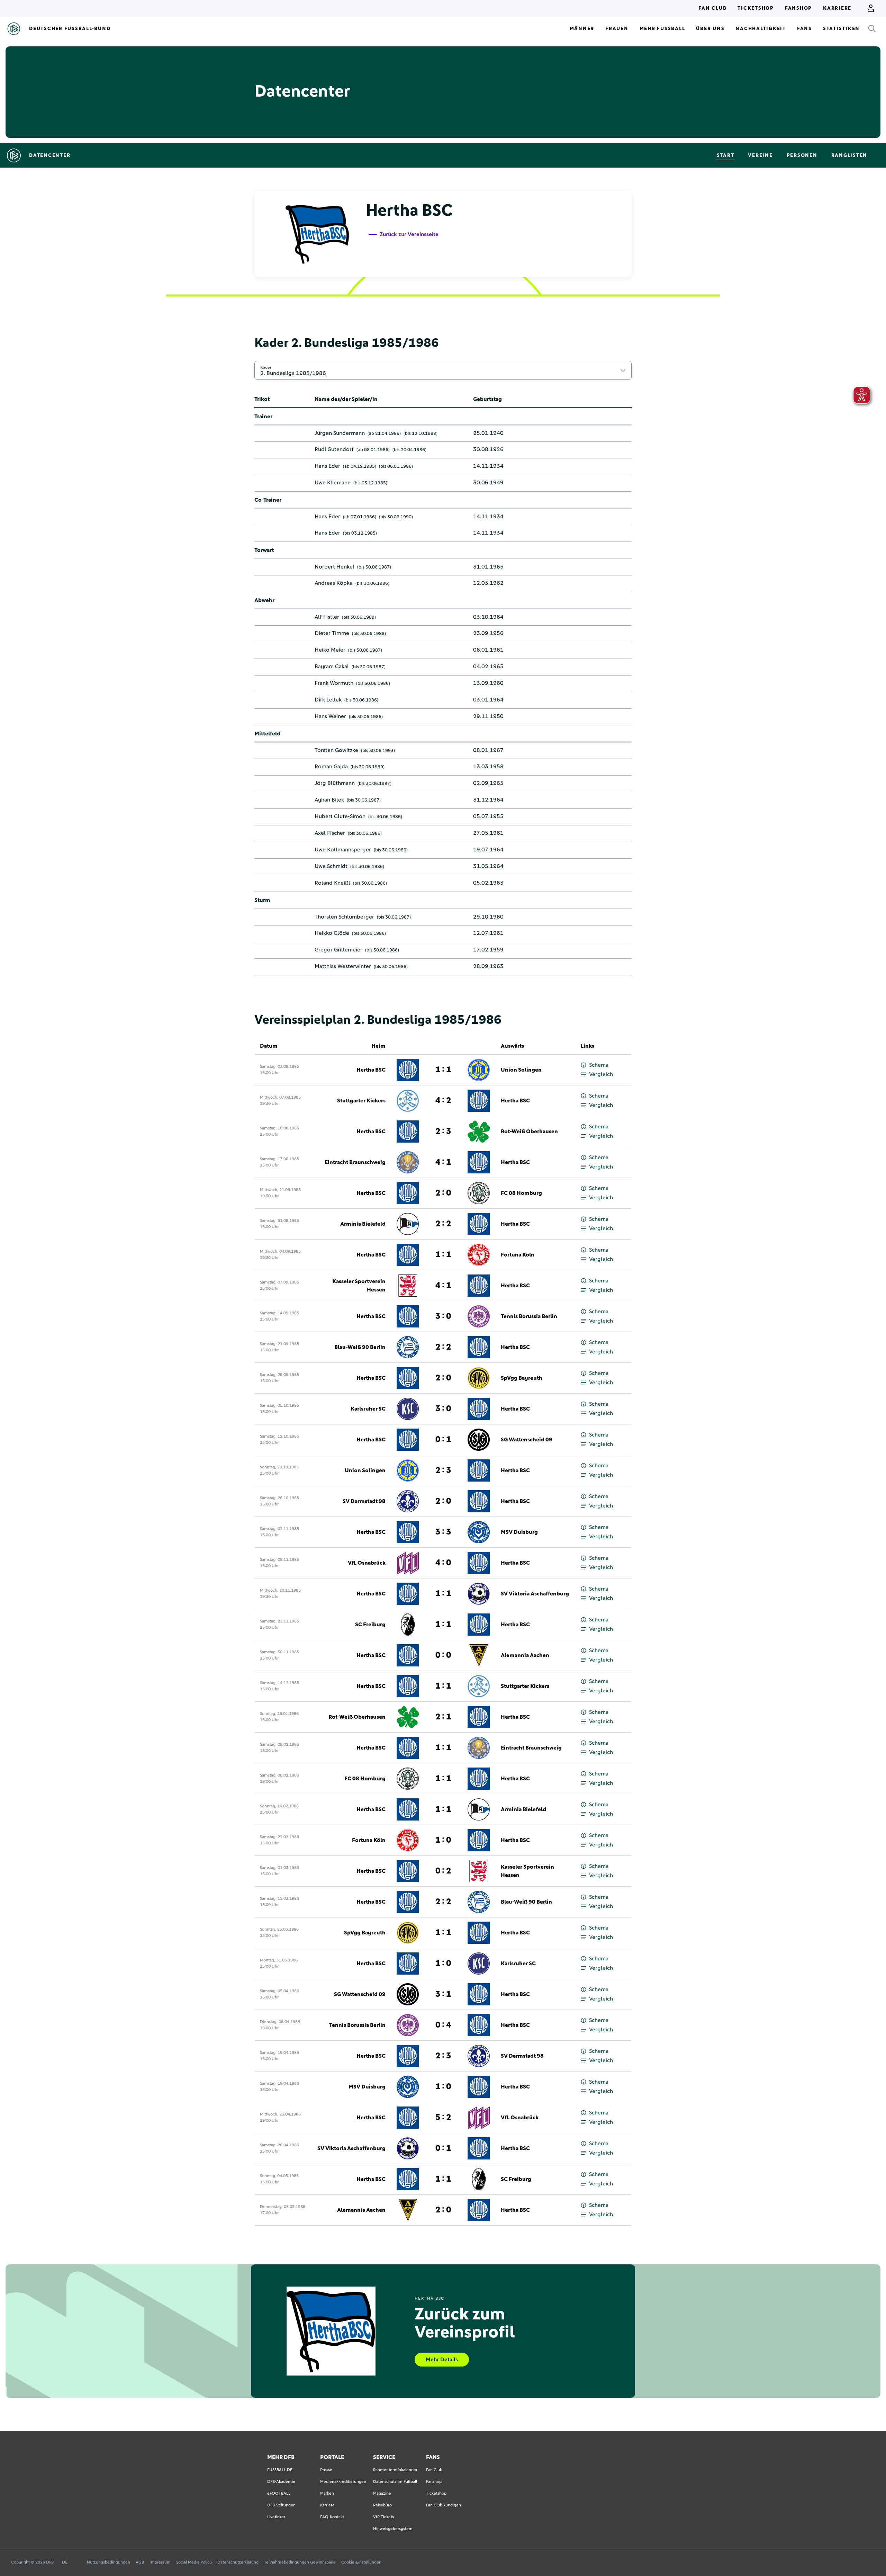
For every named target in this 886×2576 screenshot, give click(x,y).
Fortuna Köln (518, 1255)
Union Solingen (521, 1070)
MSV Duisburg (519, 1532)
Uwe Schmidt (331, 866)
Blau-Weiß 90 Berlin (360, 1347)
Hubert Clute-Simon (340, 816)
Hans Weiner (330, 716)
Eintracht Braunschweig (355, 1162)
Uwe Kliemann (333, 483)
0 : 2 (443, 1871)
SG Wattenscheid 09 (527, 1440)
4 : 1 (443, 1162)
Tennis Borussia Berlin (529, 1316)
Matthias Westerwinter (343, 966)
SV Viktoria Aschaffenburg (535, 1594)
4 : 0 (443, 1563)
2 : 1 (443, 1717)
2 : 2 (443, 1224)
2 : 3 (443, 1132)
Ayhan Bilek (329, 800)
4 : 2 (443, 1101)
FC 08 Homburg (521, 1193)
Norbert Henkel (334, 567)
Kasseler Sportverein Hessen (359, 1286)
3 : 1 (443, 1994)
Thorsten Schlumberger (344, 917)
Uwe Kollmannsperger (343, 850)
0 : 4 (443, 2025)
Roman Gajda (331, 767)
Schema (599, 1065)
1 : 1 (443, 1070)
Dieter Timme (332, 633)
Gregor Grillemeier (338, 950)
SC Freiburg (370, 1625)
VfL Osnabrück (367, 1563)
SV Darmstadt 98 (364, 1501)
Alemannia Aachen (525, 1655)
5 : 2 (443, 2118)
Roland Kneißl (332, 883)
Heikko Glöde (332, 933)
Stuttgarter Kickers (361, 1101)
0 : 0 (443, 1655)
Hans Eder (327, 466)
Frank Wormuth (334, 683)
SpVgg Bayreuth (522, 1378)
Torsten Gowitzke (336, 750)
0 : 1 (443, 1440)
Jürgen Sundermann (340, 433)
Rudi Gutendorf (334, 449)
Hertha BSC (371, 1070)
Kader (266, 367)
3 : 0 (443, 1316)
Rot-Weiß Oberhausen (529, 1132)
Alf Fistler (327, 617)
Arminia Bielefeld (363, 1224)
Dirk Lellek (328, 700)
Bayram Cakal (332, 667)
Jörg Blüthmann (335, 783)
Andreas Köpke (334, 583)
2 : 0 (443, 1193)
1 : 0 (443, 1840)
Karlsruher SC (368, 1409)
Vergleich (601, 1074)
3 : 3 (443, 1532)
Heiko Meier (330, 650)
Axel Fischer (330, 833)
